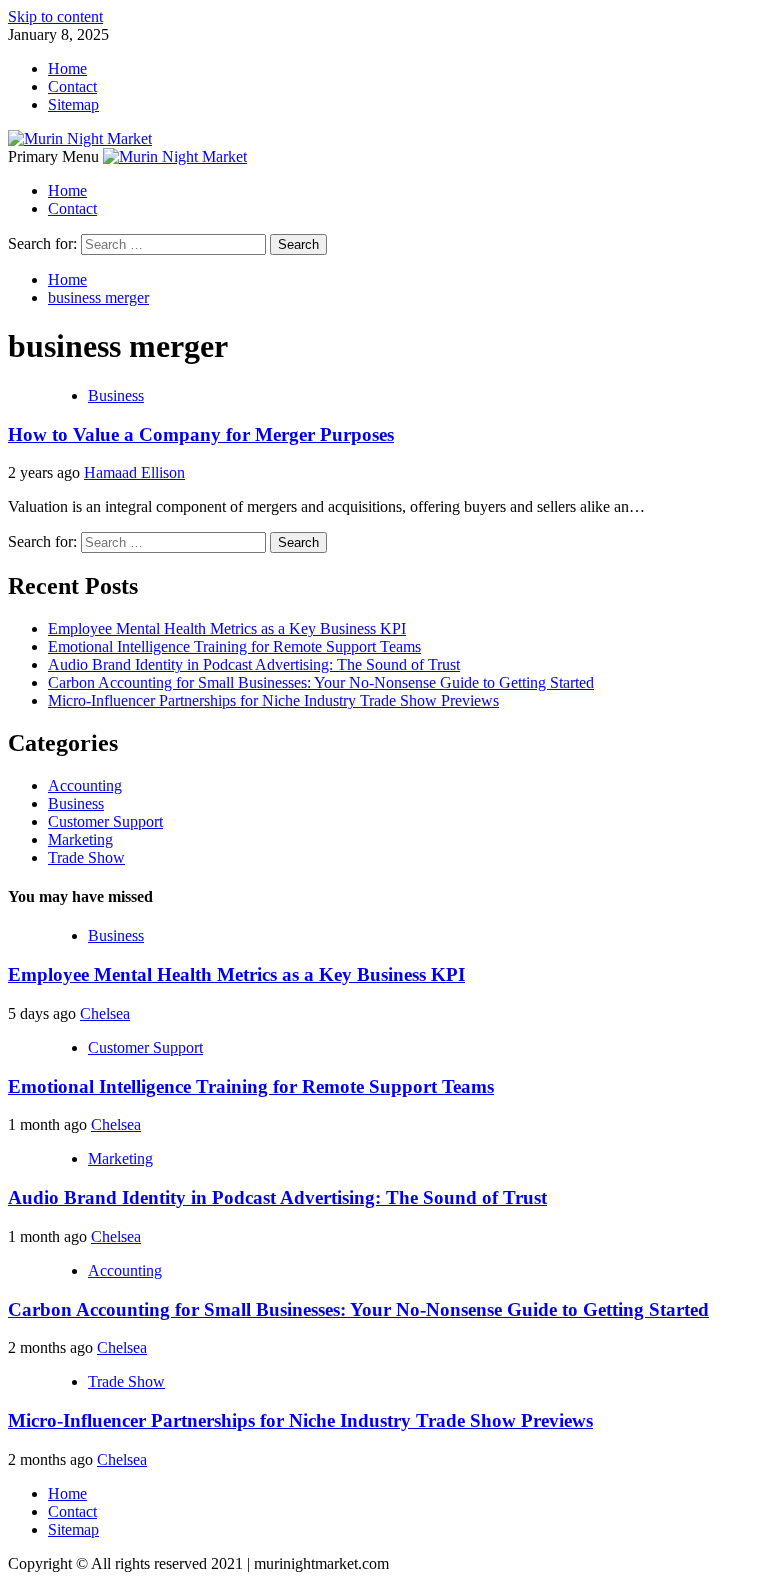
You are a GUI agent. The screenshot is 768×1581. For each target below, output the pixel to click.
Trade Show (86, 857)
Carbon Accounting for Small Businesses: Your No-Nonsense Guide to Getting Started (321, 682)
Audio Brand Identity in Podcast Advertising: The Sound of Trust (254, 664)
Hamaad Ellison (134, 472)
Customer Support (105, 821)
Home (67, 68)
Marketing (80, 839)
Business (116, 395)
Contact (72, 86)
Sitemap (73, 104)
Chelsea (105, 1013)
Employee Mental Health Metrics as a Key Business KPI (227, 628)
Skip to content (55, 16)
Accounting (85, 785)
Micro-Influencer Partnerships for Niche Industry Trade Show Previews (273, 700)
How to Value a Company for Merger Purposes (201, 434)
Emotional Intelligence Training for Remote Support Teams (234, 646)
